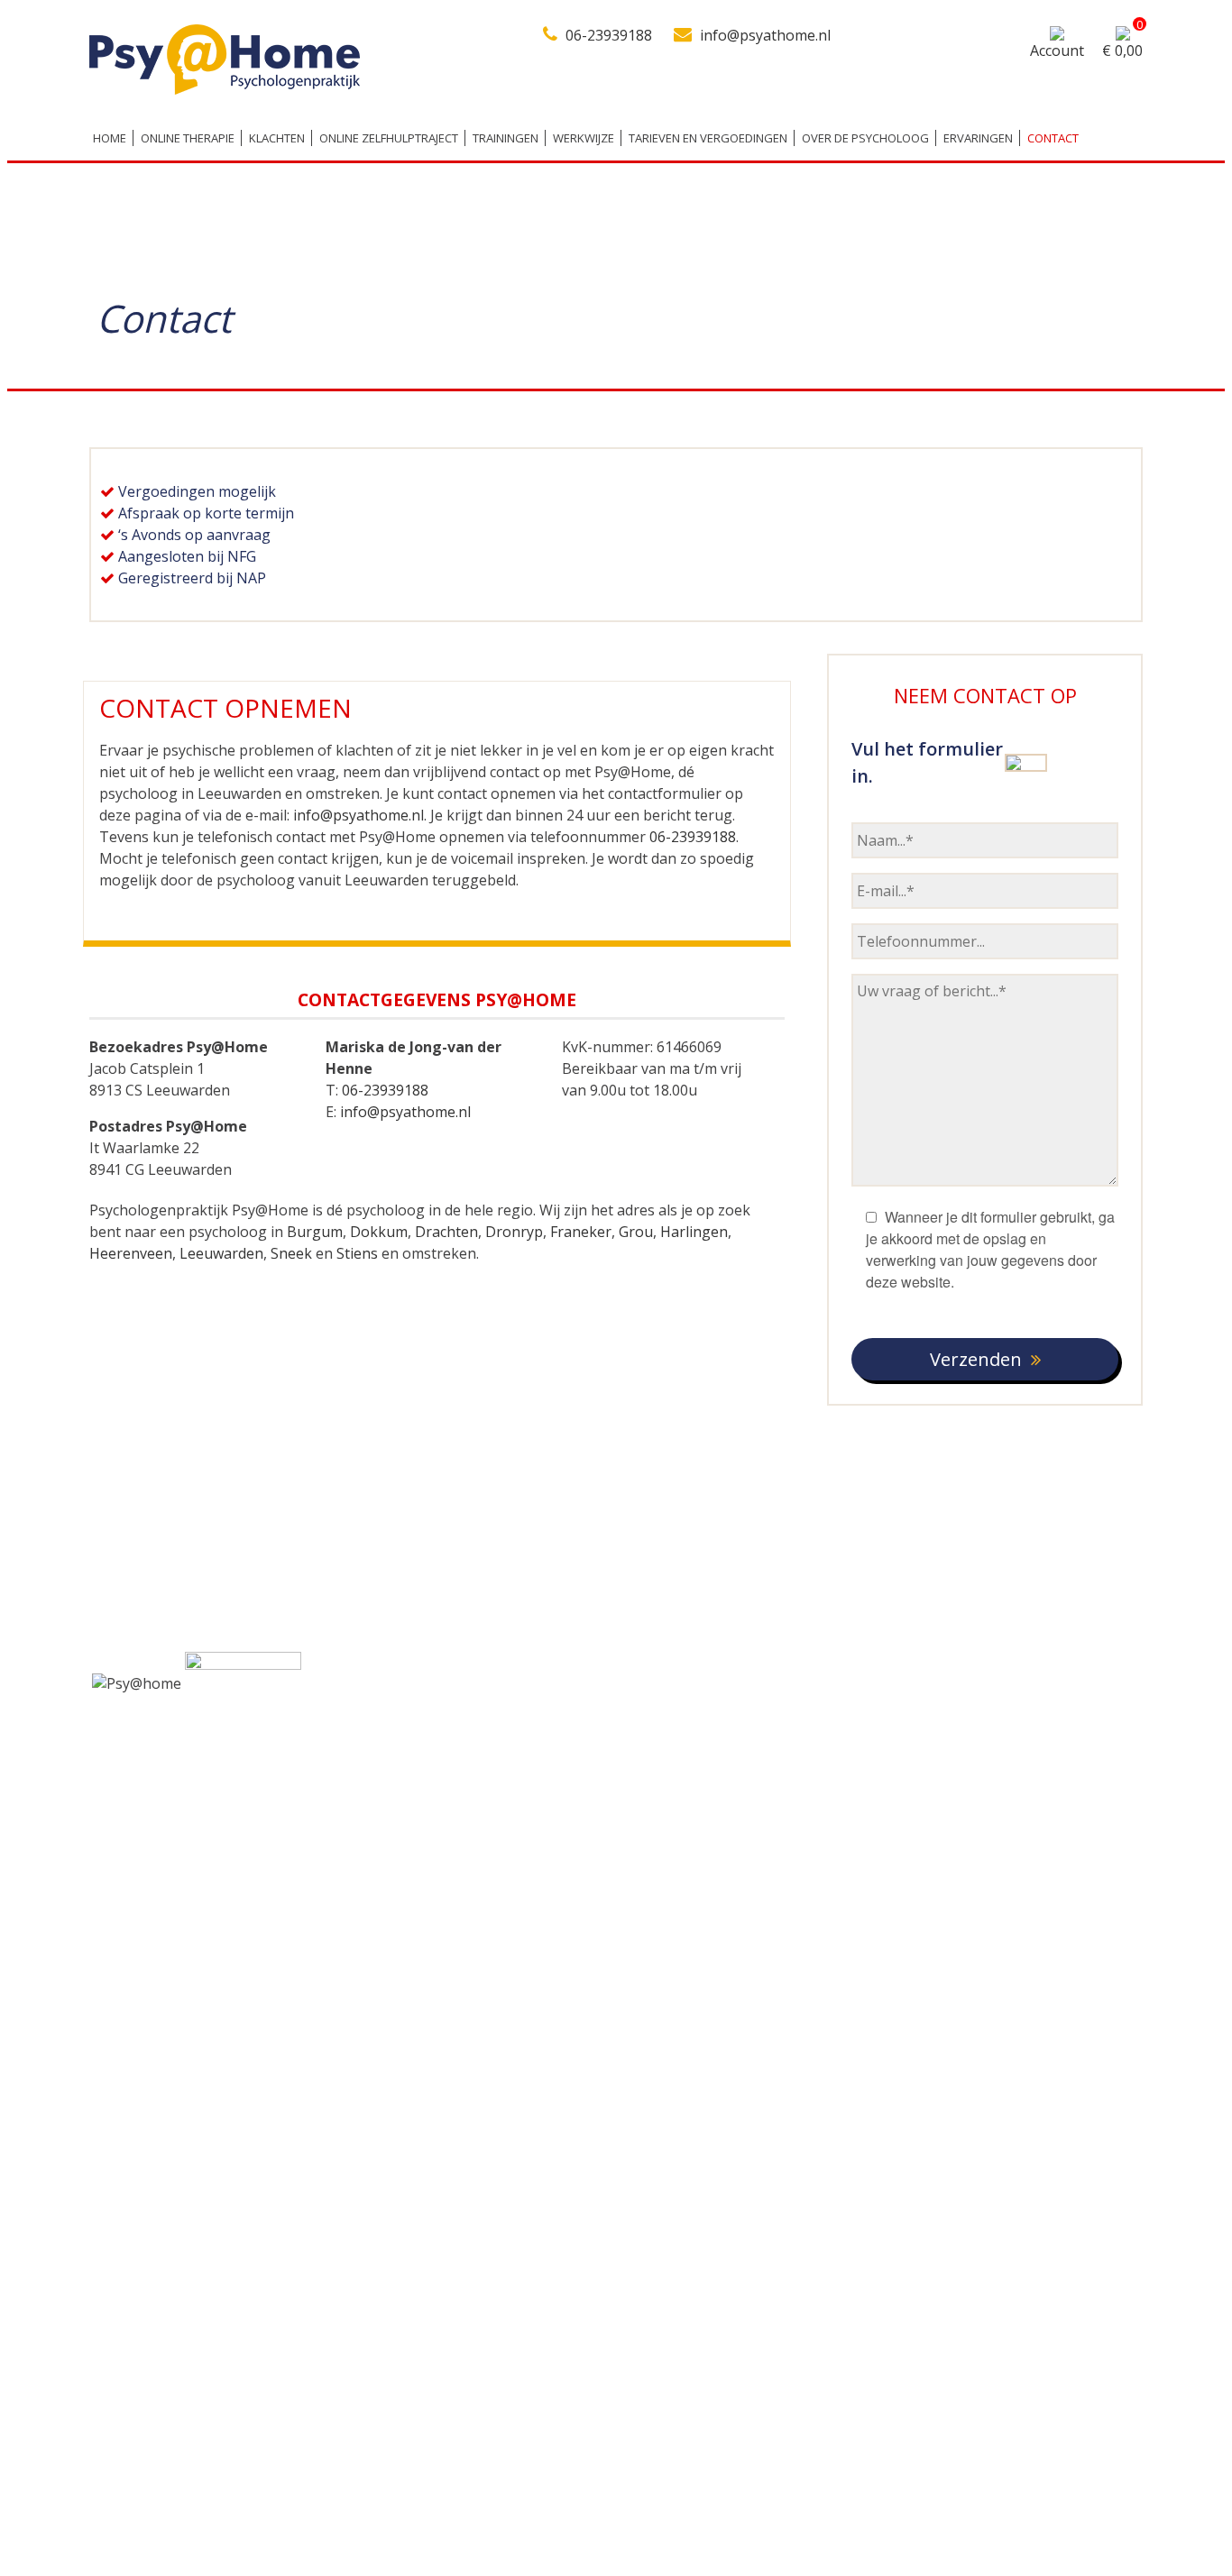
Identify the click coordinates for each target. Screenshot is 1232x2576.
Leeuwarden (221, 1253)
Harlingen (694, 1232)
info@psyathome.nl (765, 35)
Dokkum (379, 1232)
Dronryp (514, 1232)
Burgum (315, 1232)
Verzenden (976, 1359)
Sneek (291, 1253)
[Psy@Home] (225, 89)
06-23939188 (609, 35)
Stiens (357, 1253)
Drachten (446, 1232)
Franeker (581, 1232)
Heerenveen (131, 1253)
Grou (636, 1232)
